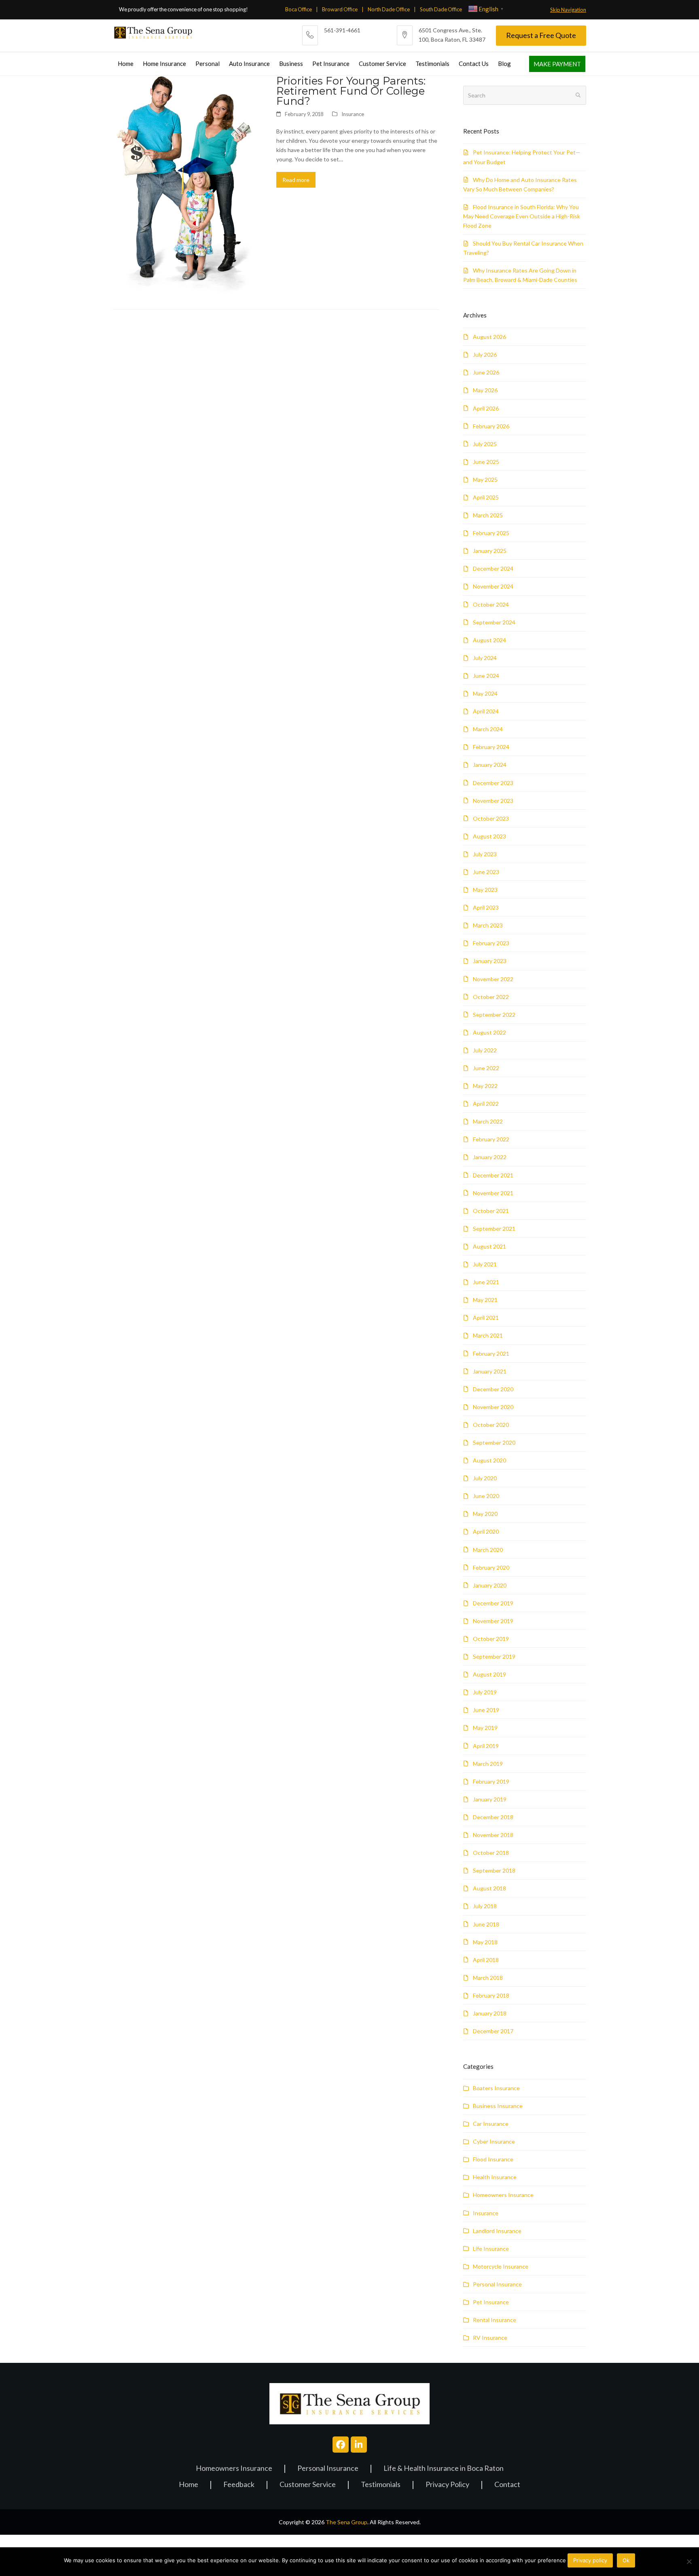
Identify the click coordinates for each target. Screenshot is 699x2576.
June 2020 (486, 1496)
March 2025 (488, 515)
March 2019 (488, 1764)
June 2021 (486, 1282)
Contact (507, 2485)
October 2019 (491, 1639)
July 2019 (485, 1692)
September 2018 (494, 1870)
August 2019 (489, 1674)
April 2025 (486, 497)
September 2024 (494, 622)
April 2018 (486, 1960)
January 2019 (490, 1799)
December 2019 (493, 1603)
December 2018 (493, 1817)
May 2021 (485, 1300)
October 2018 (491, 1853)
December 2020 (493, 1389)
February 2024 (491, 747)
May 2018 (485, 1942)
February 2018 (491, 1995)
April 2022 (486, 1104)
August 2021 (489, 1246)
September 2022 (494, 1015)
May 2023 (485, 890)
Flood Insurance (493, 2159)
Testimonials (381, 2485)
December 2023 (493, 783)
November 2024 (493, 586)
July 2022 (485, 1050)
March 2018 (488, 1978)
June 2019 (486, 1710)
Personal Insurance (497, 2284)
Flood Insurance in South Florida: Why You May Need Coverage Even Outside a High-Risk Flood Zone (522, 216)
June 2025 (486, 462)
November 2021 (493, 1193)
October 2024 (491, 604)
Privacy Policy (447, 2485)
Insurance (353, 114)
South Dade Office (441, 9)
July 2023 (485, 854)
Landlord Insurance (497, 2231)
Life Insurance (491, 2249)
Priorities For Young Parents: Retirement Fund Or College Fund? (351, 91)
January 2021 (490, 1371)
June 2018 (486, 1924)
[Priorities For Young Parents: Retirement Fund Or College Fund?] (188, 185)
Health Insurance (495, 2177)
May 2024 (485, 693)
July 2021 (485, 1264)
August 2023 (489, 836)
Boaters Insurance (496, 2088)
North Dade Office (389, 9)
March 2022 (488, 1121)
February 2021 (491, 1354)
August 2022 (489, 1032)
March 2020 (488, 1550)
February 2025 (491, 533)
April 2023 (486, 907)
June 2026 (486, 372)
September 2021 (494, 1229)
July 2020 (485, 1478)
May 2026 (485, 390)
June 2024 (486, 676)
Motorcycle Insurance (501, 2266)
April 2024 (486, 711)
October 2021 (491, 1211)
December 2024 (493, 568)
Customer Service (308, 2485)
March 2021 (488, 1335)
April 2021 (486, 1318)
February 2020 (491, 1567)
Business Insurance (498, 2106)
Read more (296, 180)
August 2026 (489, 337)
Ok (626, 2560)
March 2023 (488, 925)
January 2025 (490, 551)
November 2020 (493, 1407)
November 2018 (493, 1835)
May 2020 (485, 1514)
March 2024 (488, 729)
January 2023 (490, 961)
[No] (689, 2561)
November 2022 (493, 979)
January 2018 (490, 2013)
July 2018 (485, 1906)
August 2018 (489, 1888)
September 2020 (494, 1443)
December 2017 (493, 2031)
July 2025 (485, 444)
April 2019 (486, 1746)
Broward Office (340, 9)
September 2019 (494, 1656)
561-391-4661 (342, 30)
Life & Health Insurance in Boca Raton (444, 2469)
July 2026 (485, 355)
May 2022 (485, 1086)
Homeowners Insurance (503, 2195)
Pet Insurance (491, 2302)
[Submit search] (578, 95)
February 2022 (491, 1139)
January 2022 (490, 1157)
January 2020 (490, 1585)
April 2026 (486, 408)
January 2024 (490, 765)
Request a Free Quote (541, 35)
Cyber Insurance (494, 2141)
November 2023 (493, 801)
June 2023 (486, 872)
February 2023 (491, 943)
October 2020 (491, 1425)
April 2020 (486, 1531)
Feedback (239, 2485)
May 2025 (485, 479)
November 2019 (493, 1621)
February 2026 (491, 426)
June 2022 (486, 1068)
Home (189, 2485)
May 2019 (485, 1728)
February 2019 (491, 1781)
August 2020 (489, 1460)
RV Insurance (490, 2338)
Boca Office (299, 9)
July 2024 (485, 658)
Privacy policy (590, 2560)
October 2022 (491, 997)
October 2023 (491, 818)
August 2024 (489, 640)
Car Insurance (491, 2124)
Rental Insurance (495, 2320)
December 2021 (493, 1175)
